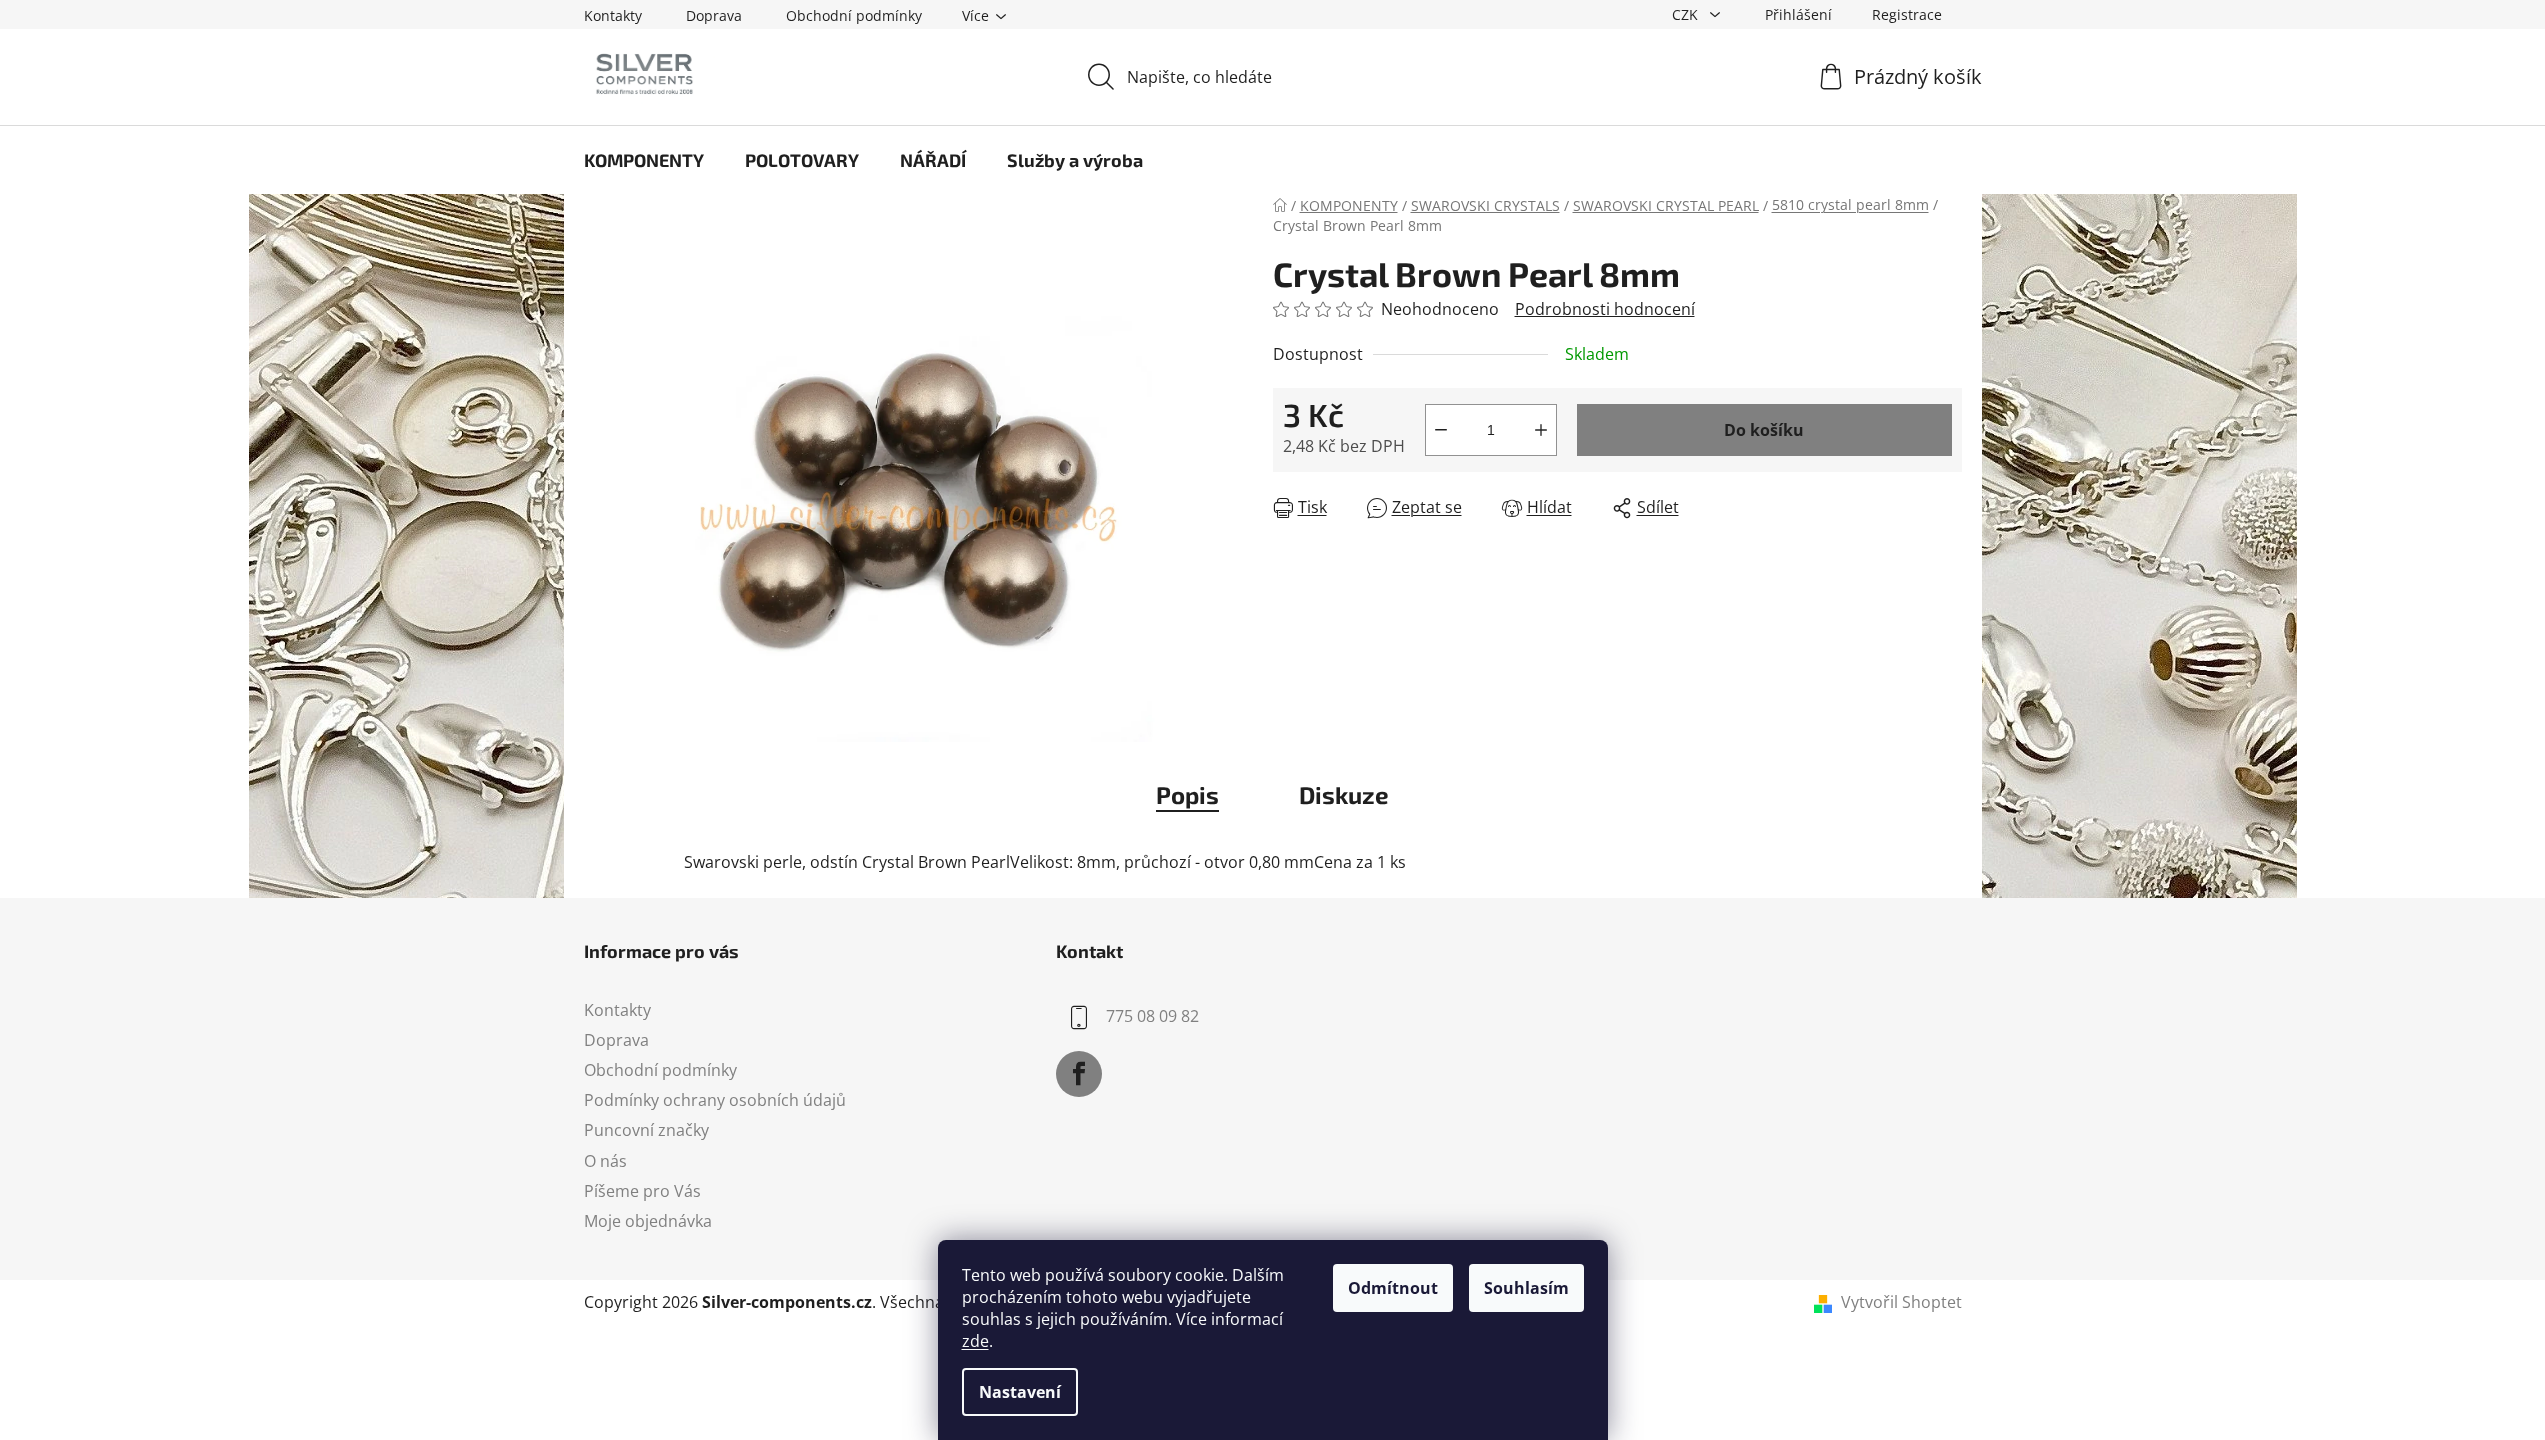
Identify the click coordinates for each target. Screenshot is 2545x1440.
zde (975, 1341)
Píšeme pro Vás (642, 1191)
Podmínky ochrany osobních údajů (715, 1100)
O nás (605, 1161)
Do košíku (1764, 430)
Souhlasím (1526, 1288)
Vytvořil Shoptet (1901, 1302)
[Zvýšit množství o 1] (1541, 430)
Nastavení (1020, 1392)
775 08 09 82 (1152, 1016)
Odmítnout (1393, 1288)
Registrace (1907, 14)
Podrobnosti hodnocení (1605, 309)
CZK (1687, 14)
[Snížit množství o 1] (1441, 430)
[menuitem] (644, 160)
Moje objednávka (648, 1221)
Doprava (714, 15)
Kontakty (613, 15)
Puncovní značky (646, 1130)
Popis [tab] (1187, 794)
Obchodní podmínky (854, 15)
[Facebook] (1079, 1074)
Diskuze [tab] (1344, 794)
